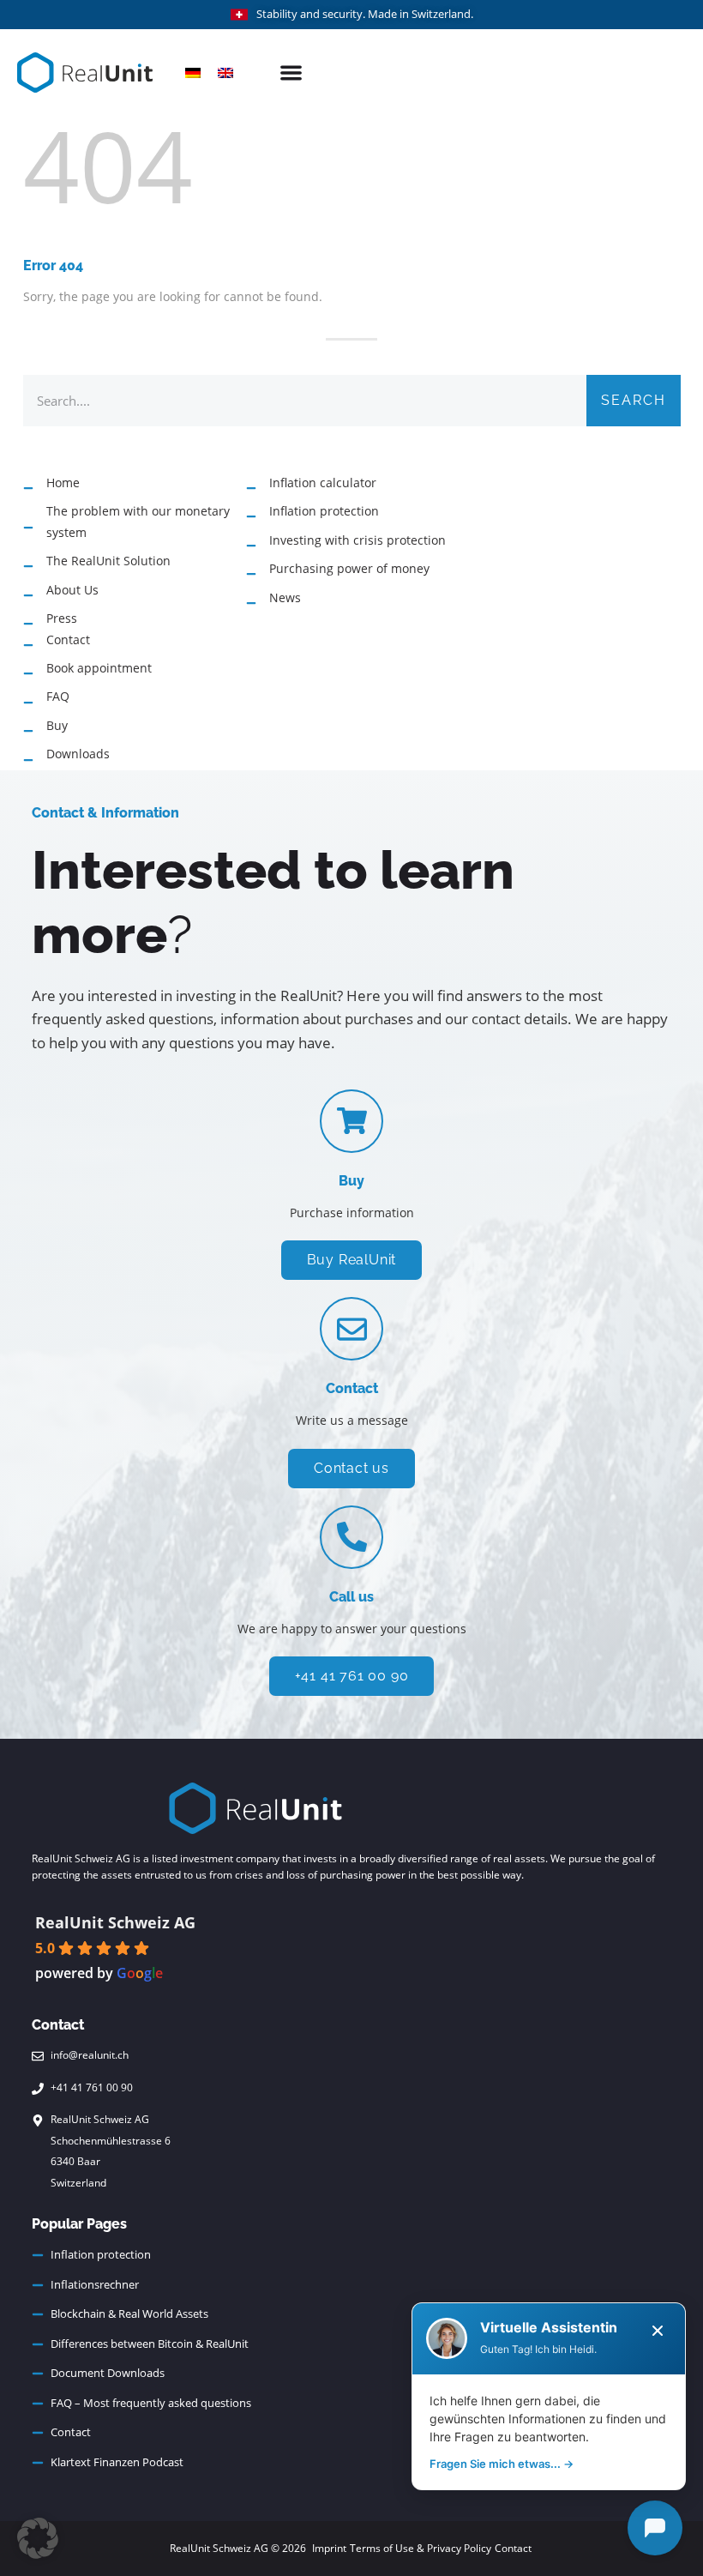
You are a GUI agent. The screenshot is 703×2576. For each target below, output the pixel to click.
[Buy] (351, 1121)
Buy (351, 1181)
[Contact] (351, 1329)
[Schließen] (658, 2331)
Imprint (329, 2548)
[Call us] (351, 1537)
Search (634, 400)
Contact (352, 1388)
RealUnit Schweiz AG (115, 1922)
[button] (292, 72)
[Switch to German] (193, 72)
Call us (351, 1597)
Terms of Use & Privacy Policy (421, 2548)
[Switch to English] (225, 72)
